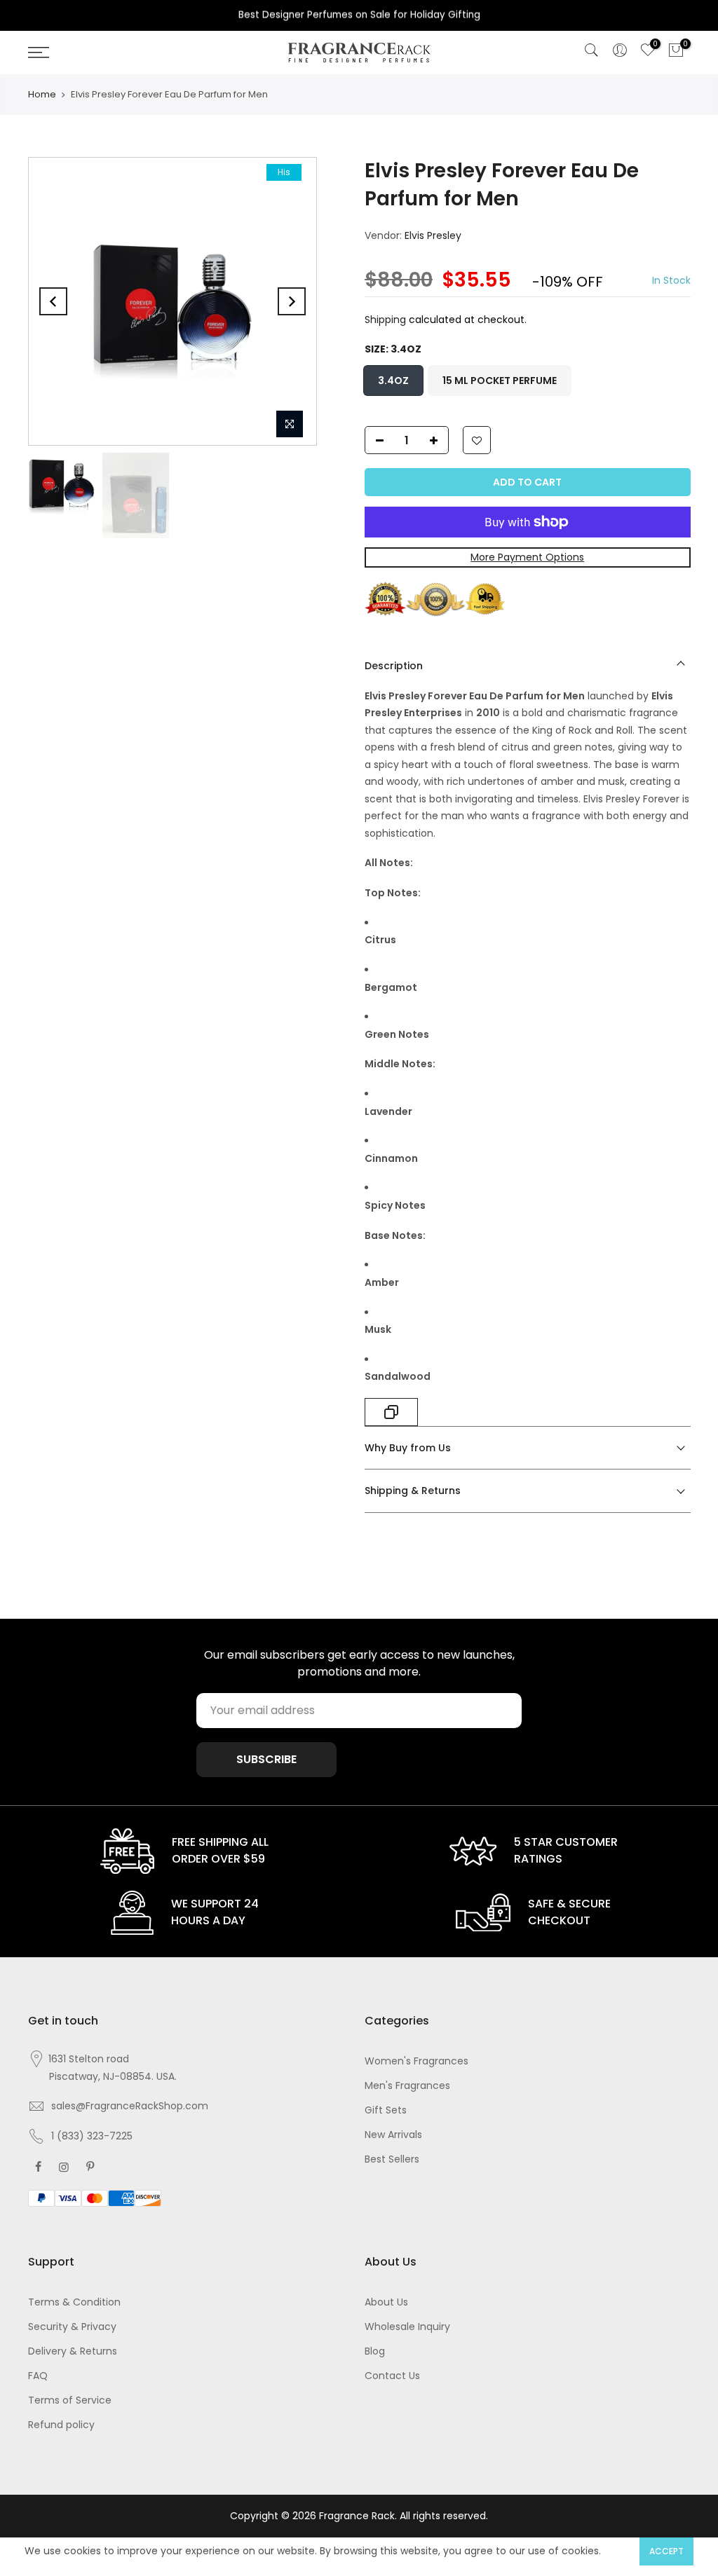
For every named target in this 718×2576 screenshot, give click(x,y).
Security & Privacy (72, 2327)
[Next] (292, 301)
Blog (375, 2351)
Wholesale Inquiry (407, 2327)
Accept (666, 2551)
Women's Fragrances (416, 2061)
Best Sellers (392, 2159)
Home (42, 94)
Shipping (385, 320)
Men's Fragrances (407, 2085)
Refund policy (61, 2425)
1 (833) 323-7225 (92, 2136)
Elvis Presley (433, 235)
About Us (386, 2302)
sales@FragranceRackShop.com (130, 2106)
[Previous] (53, 301)
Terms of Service (70, 2400)
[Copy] (391, 1412)
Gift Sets (386, 2110)
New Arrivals (393, 2135)
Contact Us (392, 2376)
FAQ (38, 2376)
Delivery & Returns (73, 2351)
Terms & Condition (74, 2302)
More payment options (527, 557)
